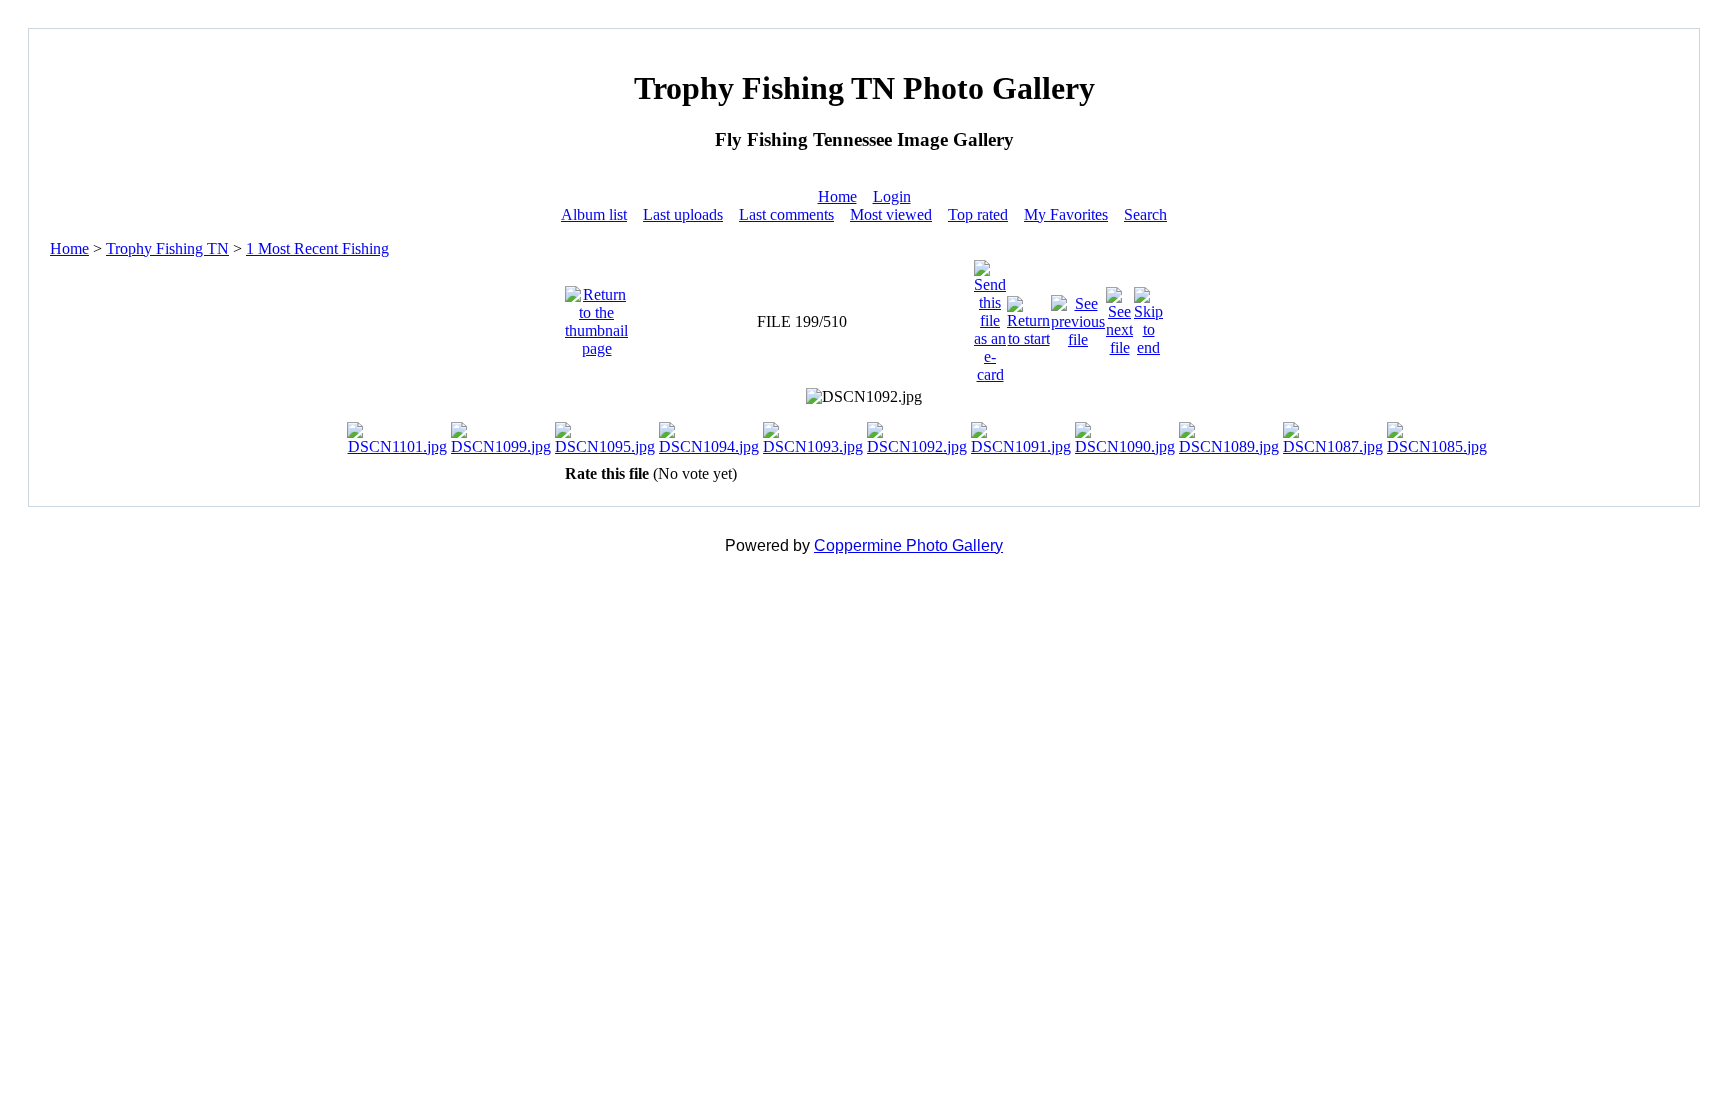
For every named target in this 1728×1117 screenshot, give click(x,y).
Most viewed (891, 214)
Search (1145, 214)
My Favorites (1066, 214)
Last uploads (683, 214)
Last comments (786, 214)
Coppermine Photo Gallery (908, 545)
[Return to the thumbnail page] (596, 316)
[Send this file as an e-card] (990, 316)
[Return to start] (1028, 316)
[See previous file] (1078, 316)
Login (892, 196)
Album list (594, 214)
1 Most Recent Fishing (317, 248)
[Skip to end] (1148, 316)
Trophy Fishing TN (167, 248)
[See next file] (1119, 316)
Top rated (978, 214)
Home (837, 196)
